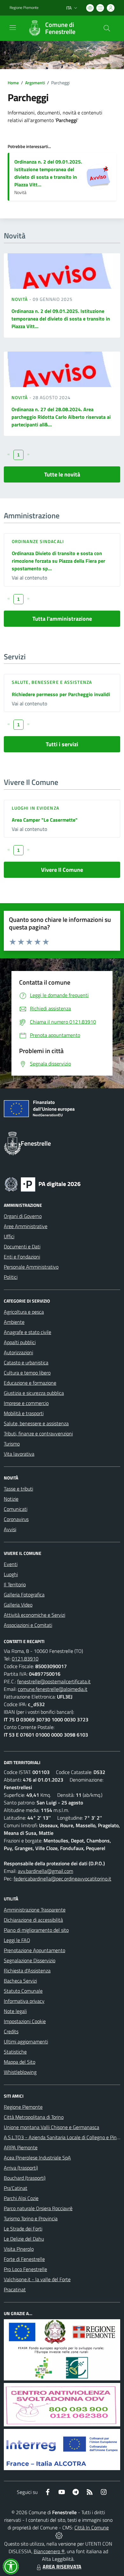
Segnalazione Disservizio (30, 1960)
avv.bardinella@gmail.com (45, 1871)
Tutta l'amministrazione (62, 619)
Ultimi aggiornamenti (26, 2042)
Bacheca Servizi (20, 1981)
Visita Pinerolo (19, 2249)
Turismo (12, 1444)
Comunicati (16, 1509)
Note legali (15, 2011)
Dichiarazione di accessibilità (33, 1920)
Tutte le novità (62, 474)
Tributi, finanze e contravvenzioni (38, 1434)
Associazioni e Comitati (28, 1625)
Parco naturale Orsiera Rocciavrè (38, 2208)
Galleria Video (18, 1605)
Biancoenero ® (49, 2551)
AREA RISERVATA (62, 2566)
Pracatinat (15, 2289)
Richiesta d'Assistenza (27, 1971)
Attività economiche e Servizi (34, 1615)
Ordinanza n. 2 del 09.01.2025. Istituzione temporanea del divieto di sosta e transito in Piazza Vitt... (48, 173)
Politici (11, 1277)
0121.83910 (25, 1659)
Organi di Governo (23, 1216)
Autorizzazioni (18, 1352)
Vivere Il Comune (62, 870)
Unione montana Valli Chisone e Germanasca (52, 2127)
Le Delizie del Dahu (24, 2239)
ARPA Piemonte (21, 2147)
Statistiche (15, 2052)
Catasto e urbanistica (26, 1362)
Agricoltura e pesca (24, 1312)
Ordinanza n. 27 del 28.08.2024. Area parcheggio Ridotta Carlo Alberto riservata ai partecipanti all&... (61, 417)
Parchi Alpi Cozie (21, 2198)
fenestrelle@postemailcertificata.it (54, 1681)
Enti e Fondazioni (22, 1257)
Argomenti (35, 83)
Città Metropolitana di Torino (34, 2117)
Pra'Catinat (16, 2188)
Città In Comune (92, 2527)
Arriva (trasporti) (21, 2168)
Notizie (11, 1499)
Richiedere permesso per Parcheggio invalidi (61, 694)
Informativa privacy (24, 2001)
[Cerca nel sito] (107, 28)
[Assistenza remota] (59, 2535)
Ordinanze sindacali (38, 541)
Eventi (11, 1564)
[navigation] (13, 28)
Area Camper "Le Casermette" (45, 820)
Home (13, 83)
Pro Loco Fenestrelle (25, 2269)
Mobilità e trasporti (24, 1413)
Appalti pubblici (20, 1342)
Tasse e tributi (18, 1489)
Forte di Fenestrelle (24, 2259)
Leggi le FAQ (17, 1940)
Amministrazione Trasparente (35, 1910)
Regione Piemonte (24, 8)
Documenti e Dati (22, 1246)
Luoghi (11, 1574)
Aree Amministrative (26, 1226)
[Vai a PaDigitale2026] (43, 1184)
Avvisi (10, 1529)
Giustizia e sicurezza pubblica (34, 1393)
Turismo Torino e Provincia (31, 2218)
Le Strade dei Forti (23, 2229)
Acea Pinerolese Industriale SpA (37, 2158)
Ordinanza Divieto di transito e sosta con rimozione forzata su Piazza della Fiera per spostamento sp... (59, 561)
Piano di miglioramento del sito (36, 1930)
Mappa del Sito (20, 2062)
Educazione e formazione (30, 1383)
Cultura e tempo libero (27, 1373)
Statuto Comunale (23, 1991)
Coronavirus (16, 1519)
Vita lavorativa (19, 1454)
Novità (20, 299)
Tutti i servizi (62, 744)
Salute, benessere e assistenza (52, 682)
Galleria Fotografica (24, 1595)
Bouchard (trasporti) (25, 2178)
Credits (11, 2031)
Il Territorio (15, 1584)
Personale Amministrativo (31, 1267)
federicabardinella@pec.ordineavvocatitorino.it (62, 1879)
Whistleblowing (20, 2072)
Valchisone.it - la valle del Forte (37, 2279)
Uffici (9, 1236)
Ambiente (14, 1322)
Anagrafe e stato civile (28, 1332)
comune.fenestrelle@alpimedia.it (53, 1689)
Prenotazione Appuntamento (34, 1950)
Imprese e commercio (26, 1403)
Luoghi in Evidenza (35, 808)
